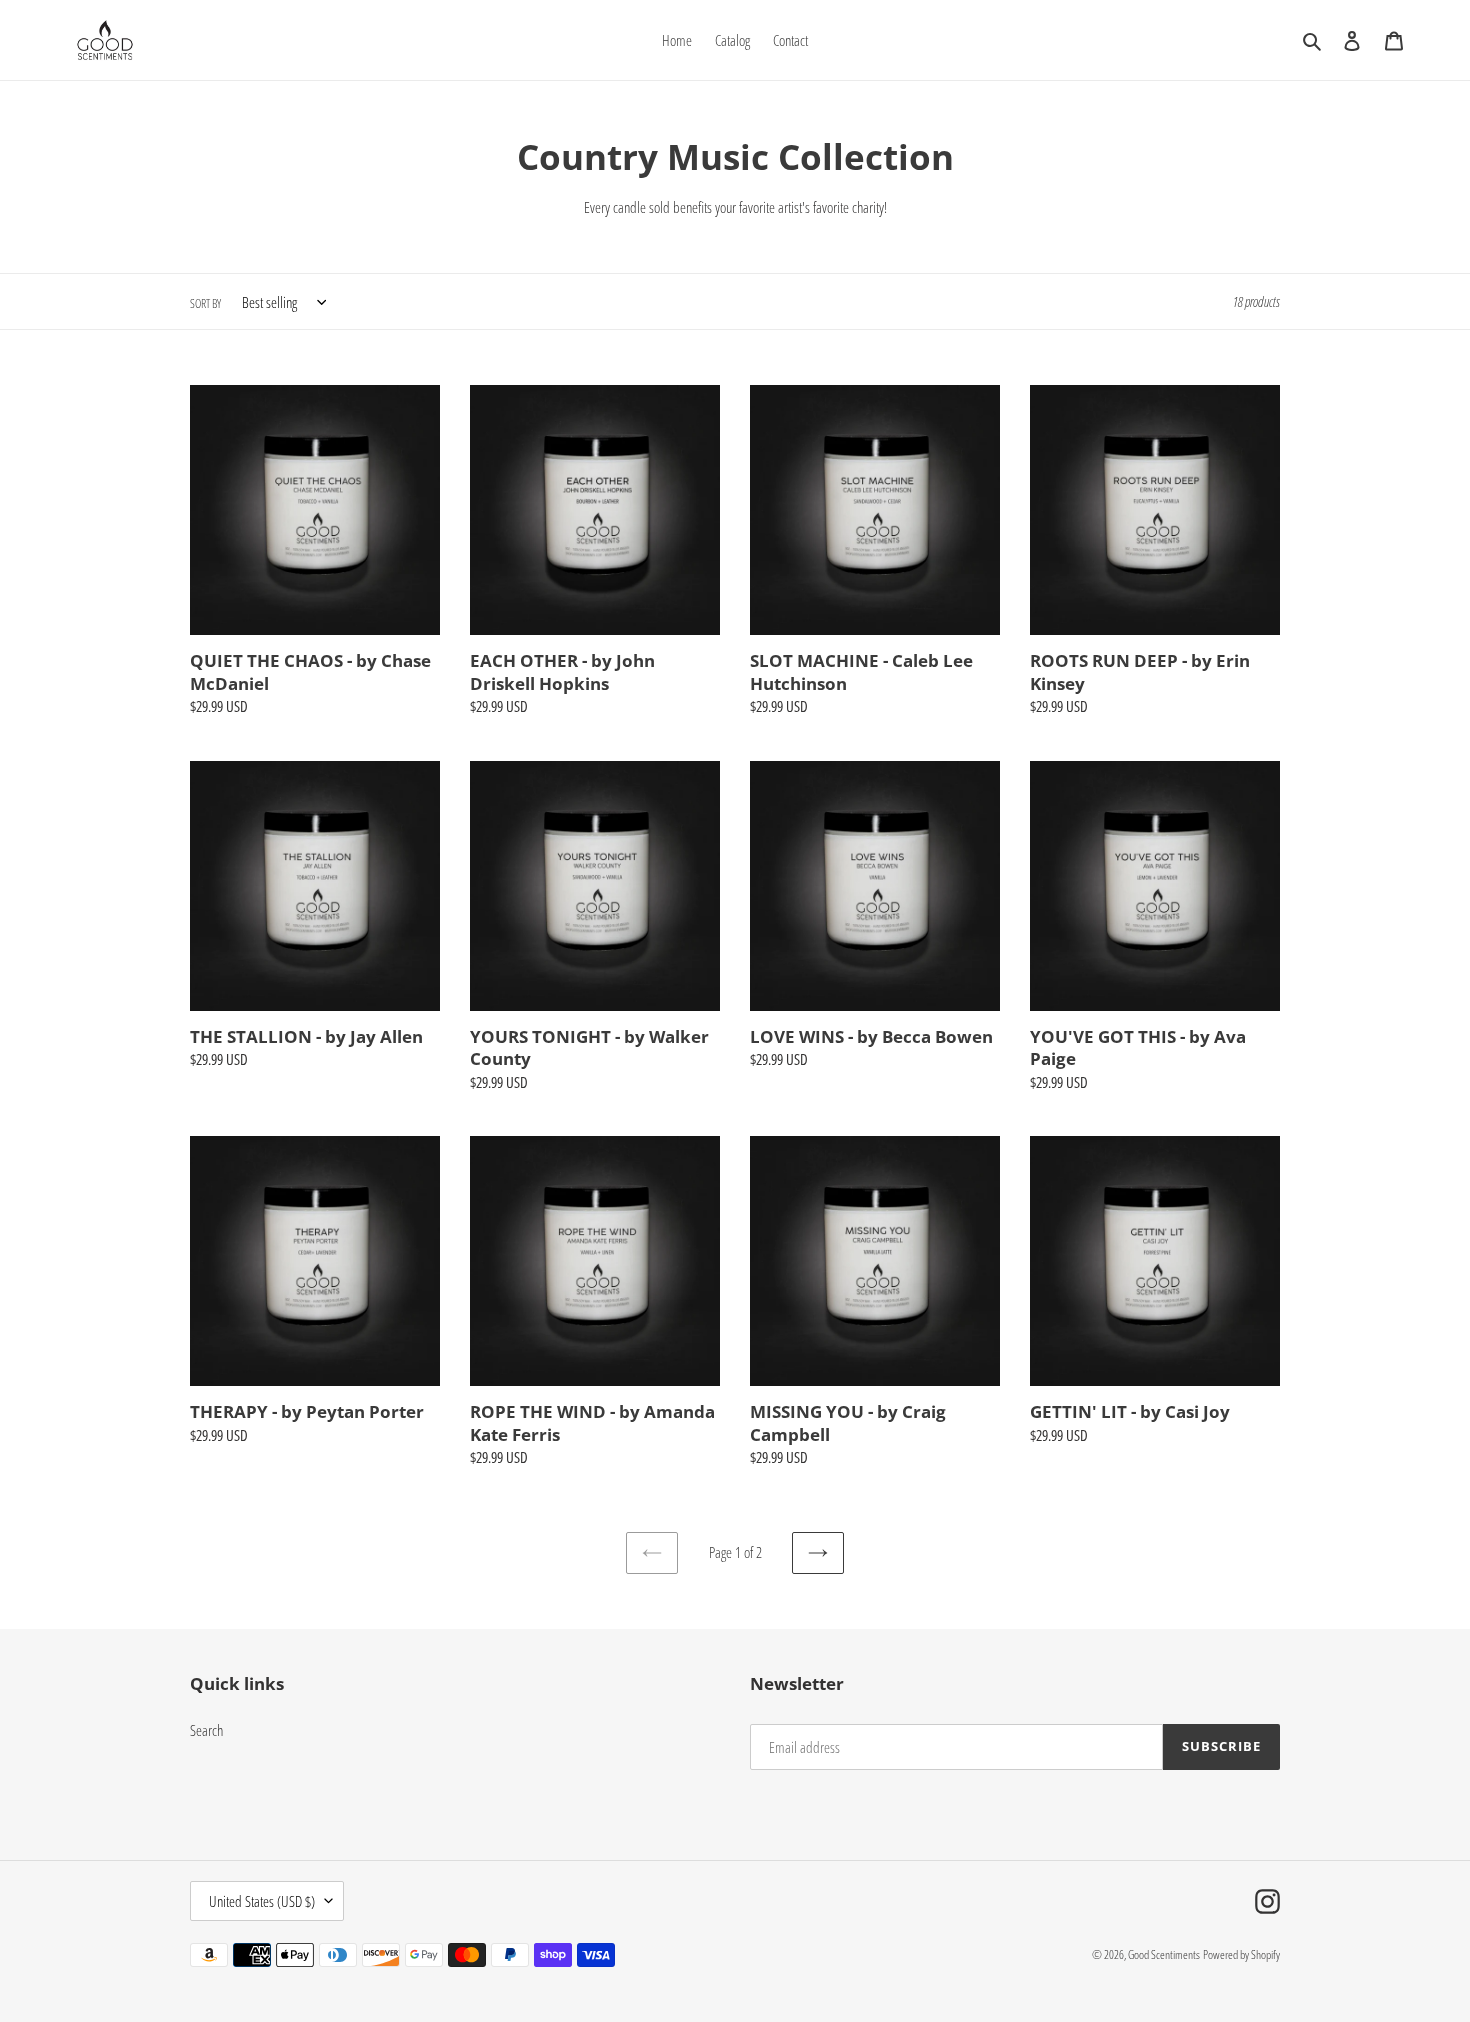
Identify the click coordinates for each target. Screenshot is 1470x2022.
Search (206, 1730)
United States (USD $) (262, 1901)
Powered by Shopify (1241, 1954)
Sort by (205, 303)
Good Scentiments (1164, 1954)
